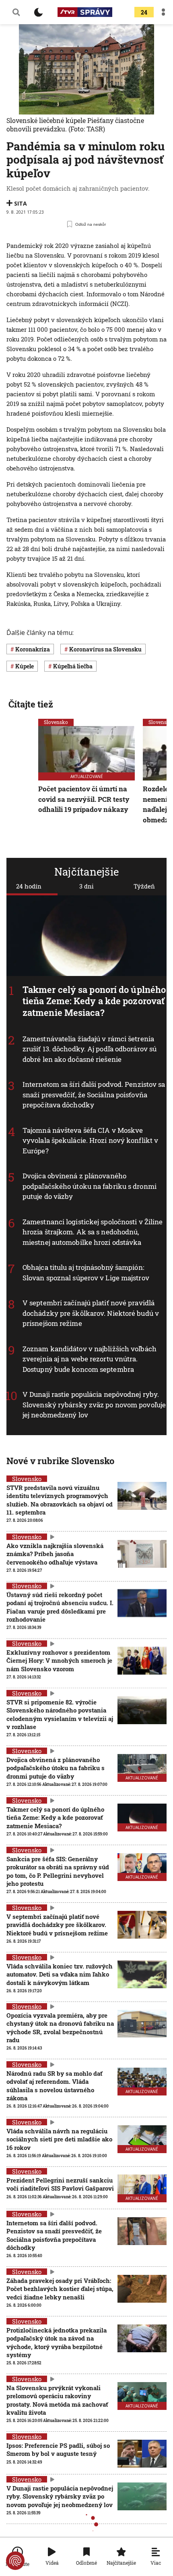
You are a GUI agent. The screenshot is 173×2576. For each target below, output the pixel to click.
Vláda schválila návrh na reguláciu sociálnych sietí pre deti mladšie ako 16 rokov (59, 2139)
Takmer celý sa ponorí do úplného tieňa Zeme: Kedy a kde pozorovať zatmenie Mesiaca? (94, 1001)
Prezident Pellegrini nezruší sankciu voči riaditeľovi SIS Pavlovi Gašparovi (60, 2184)
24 (144, 12)
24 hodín (29, 886)
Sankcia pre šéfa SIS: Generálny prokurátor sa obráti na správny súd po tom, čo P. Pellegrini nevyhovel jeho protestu (58, 1871)
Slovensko (56, 722)
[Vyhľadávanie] (16, 12)
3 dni (86, 886)
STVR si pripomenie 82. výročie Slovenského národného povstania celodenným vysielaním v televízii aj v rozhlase (60, 1714)
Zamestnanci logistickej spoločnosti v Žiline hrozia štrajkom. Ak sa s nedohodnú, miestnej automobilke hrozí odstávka (93, 1232)
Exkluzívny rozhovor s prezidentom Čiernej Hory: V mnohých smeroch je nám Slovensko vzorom (59, 1661)
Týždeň (144, 886)
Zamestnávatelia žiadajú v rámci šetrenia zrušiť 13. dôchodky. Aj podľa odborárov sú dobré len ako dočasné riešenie (90, 1049)
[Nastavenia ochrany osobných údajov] (15, 2561)
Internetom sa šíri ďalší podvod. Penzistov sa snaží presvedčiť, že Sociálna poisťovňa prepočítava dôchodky (94, 1094)
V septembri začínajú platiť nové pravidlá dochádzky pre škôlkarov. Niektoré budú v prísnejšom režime (91, 1313)
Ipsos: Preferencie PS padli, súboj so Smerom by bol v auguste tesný (58, 2449)
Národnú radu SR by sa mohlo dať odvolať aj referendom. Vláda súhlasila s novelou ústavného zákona (54, 2086)
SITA (21, 203)
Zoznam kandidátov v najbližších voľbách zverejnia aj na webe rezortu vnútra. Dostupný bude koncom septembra (90, 1359)
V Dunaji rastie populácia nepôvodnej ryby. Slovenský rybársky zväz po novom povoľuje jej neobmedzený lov (94, 1405)
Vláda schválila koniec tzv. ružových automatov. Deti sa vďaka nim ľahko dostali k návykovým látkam (60, 1974)
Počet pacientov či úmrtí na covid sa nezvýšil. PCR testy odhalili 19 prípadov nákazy (84, 799)
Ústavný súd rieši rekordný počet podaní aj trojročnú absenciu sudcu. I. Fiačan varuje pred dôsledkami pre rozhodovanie (60, 1607)
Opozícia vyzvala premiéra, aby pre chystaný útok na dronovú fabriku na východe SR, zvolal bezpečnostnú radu (60, 2028)
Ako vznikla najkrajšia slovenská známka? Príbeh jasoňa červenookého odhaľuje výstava (55, 1554)
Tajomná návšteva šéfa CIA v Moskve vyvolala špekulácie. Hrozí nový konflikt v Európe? (90, 1140)
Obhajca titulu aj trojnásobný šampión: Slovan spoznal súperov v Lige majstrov (86, 1272)
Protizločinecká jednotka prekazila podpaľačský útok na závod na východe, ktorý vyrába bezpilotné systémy (57, 2342)
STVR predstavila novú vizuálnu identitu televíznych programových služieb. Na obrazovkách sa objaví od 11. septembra (60, 1500)
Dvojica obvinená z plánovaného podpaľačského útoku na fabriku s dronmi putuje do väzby (90, 1186)
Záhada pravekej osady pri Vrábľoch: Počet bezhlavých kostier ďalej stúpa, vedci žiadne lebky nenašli (60, 2289)
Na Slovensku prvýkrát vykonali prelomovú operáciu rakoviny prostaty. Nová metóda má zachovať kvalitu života (57, 2400)
